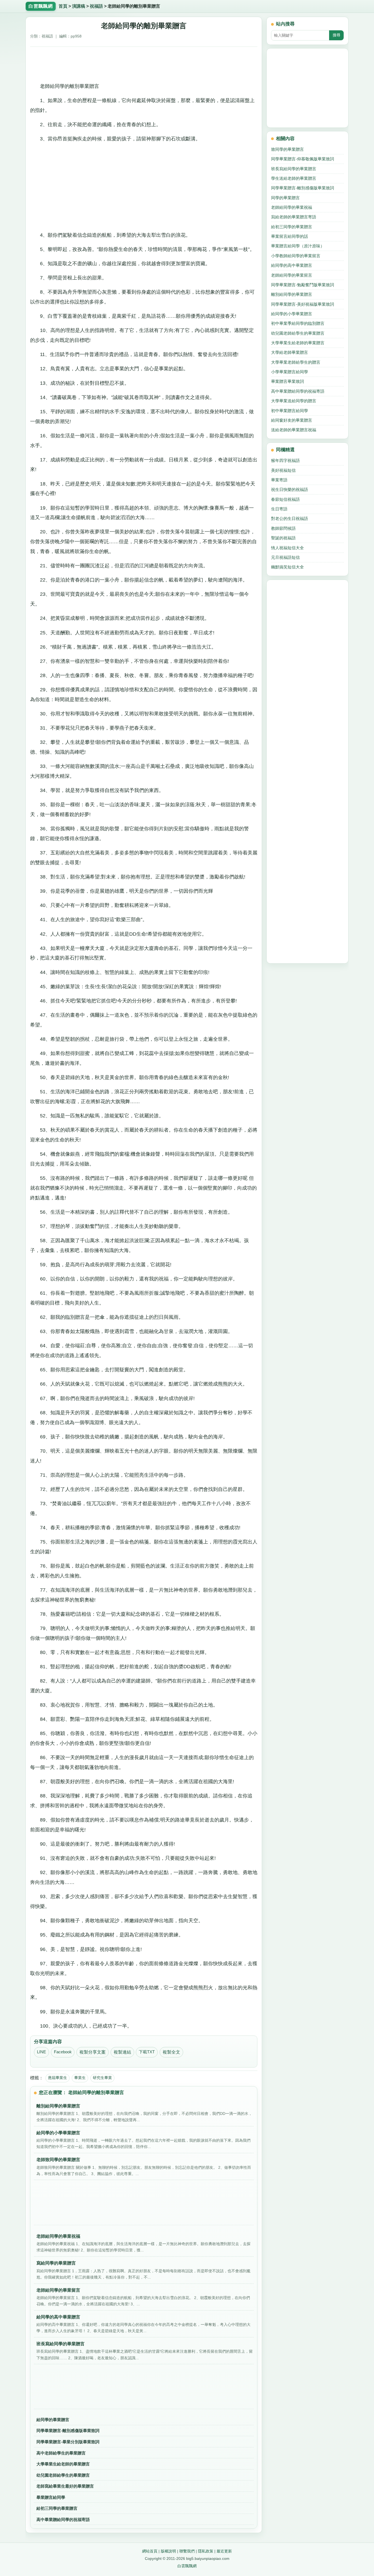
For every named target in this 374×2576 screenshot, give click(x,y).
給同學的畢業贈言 (53, 2420)
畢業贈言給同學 (51, 2497)
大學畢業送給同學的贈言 (294, 401)
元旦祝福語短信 (285, 557)
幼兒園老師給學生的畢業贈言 (63, 2475)
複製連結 (122, 2052)
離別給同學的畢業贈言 (292, 294)
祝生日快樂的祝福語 (290, 489)
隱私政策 (206, 2551)
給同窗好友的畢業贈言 (292, 420)
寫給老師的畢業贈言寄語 (294, 217)
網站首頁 (150, 2551)
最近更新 (224, 2551)
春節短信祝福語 (285, 499)
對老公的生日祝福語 (290, 518)
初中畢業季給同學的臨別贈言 (298, 323)
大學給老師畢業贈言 (290, 352)
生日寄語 (279, 509)
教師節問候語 (283, 528)
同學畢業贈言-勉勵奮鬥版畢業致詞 (303, 285)
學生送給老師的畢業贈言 (294, 178)
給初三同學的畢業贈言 (57, 2508)
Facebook (63, 2052)
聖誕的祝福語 (283, 538)
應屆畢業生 (57, 2078)
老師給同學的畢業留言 (292, 275)
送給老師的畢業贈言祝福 (294, 430)
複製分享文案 (93, 2052)
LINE (41, 2052)
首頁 (63, 6)
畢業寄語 (279, 480)
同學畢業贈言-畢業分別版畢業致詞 (68, 2442)
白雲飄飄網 (187, 2566)
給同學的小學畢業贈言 (292, 314)
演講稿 (79, 6)
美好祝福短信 (283, 470)
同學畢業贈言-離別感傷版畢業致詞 (68, 2431)
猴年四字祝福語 (285, 460)
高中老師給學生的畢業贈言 (61, 2453)
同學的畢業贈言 (285, 198)
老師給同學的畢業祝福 (292, 207)
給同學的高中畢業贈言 (292, 265)
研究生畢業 (102, 2078)
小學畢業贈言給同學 (290, 372)
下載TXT (147, 2052)
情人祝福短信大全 (287, 548)
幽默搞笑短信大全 (287, 567)
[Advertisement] (144, 63)
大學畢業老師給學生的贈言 (296, 362)
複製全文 (171, 2052)
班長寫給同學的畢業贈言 (294, 169)
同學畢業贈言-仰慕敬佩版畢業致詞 (303, 159)
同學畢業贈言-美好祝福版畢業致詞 (303, 304)
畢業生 (80, 2078)
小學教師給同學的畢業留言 (296, 256)
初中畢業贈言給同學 (290, 411)
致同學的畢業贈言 (287, 149)
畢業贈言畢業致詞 (287, 381)
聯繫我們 (187, 2551)
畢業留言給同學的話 (290, 236)
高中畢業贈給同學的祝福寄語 (63, 2519)
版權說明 (168, 2551)
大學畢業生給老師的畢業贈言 (63, 2464)
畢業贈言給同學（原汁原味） (298, 246)
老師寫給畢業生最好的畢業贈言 (65, 2486)
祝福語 (96, 6)
